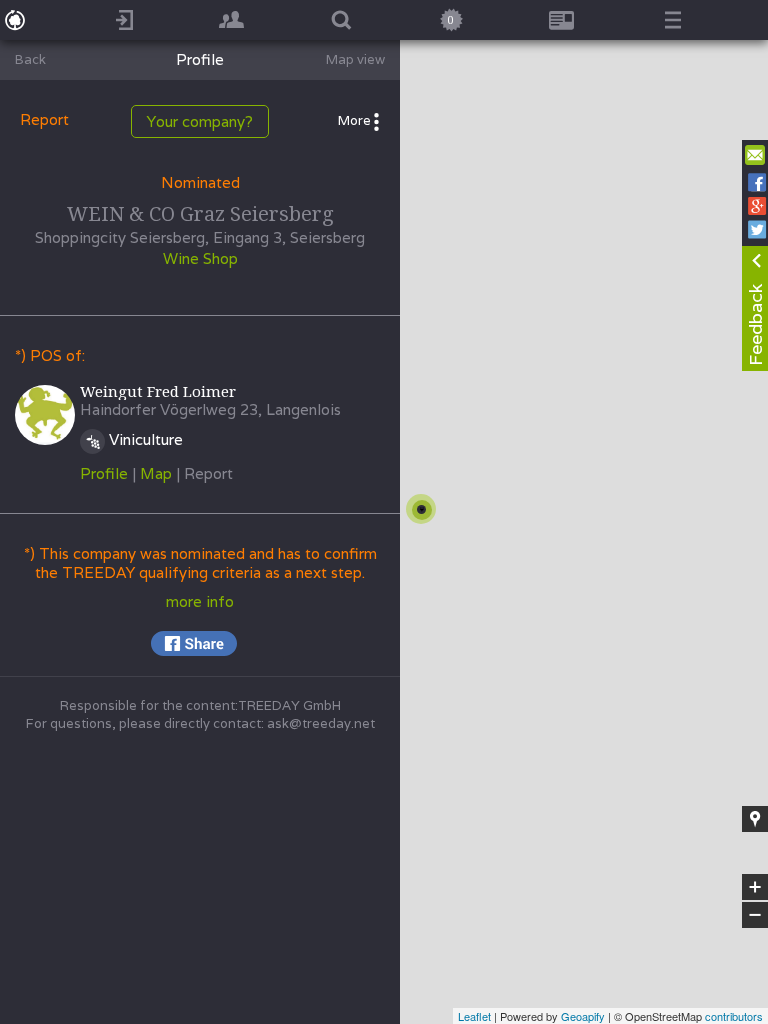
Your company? (200, 121)
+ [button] (755, 888)
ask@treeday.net (321, 723)
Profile (104, 473)
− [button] (756, 915)
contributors (734, 1016)
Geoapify (583, 1016)
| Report (204, 473)
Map (156, 473)
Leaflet (474, 1016)
